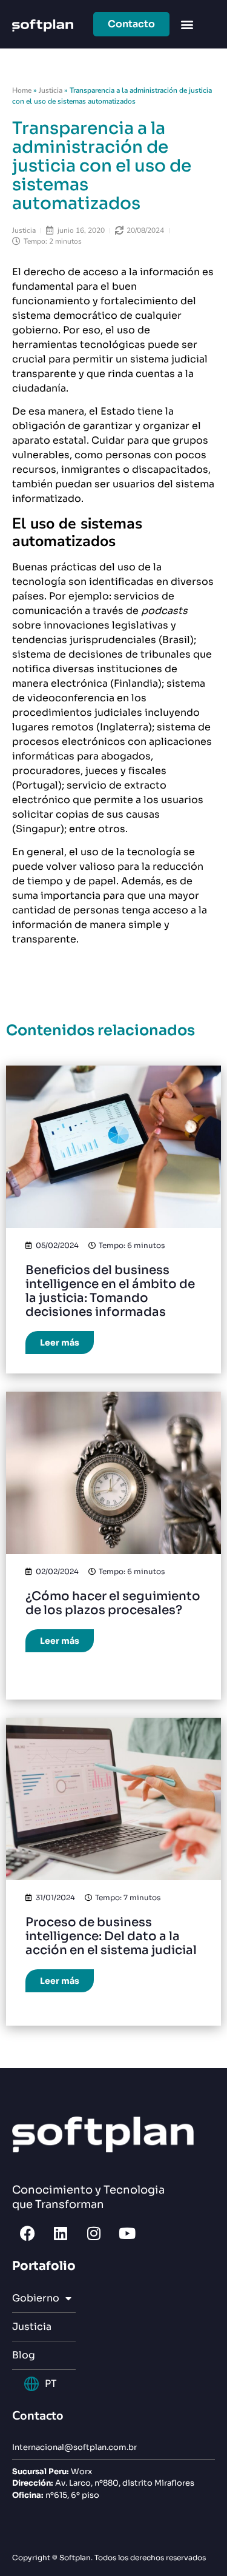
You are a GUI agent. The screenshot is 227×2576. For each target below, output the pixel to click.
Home (22, 90)
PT (51, 2384)
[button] (187, 25)
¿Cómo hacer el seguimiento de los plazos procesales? (113, 1603)
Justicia (51, 90)
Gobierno (36, 2298)
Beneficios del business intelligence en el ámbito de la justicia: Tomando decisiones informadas (110, 1291)
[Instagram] (94, 2233)
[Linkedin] (61, 2233)
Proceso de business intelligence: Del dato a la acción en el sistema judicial (111, 1936)
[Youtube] (127, 2233)
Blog (24, 2355)
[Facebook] (27, 2233)
